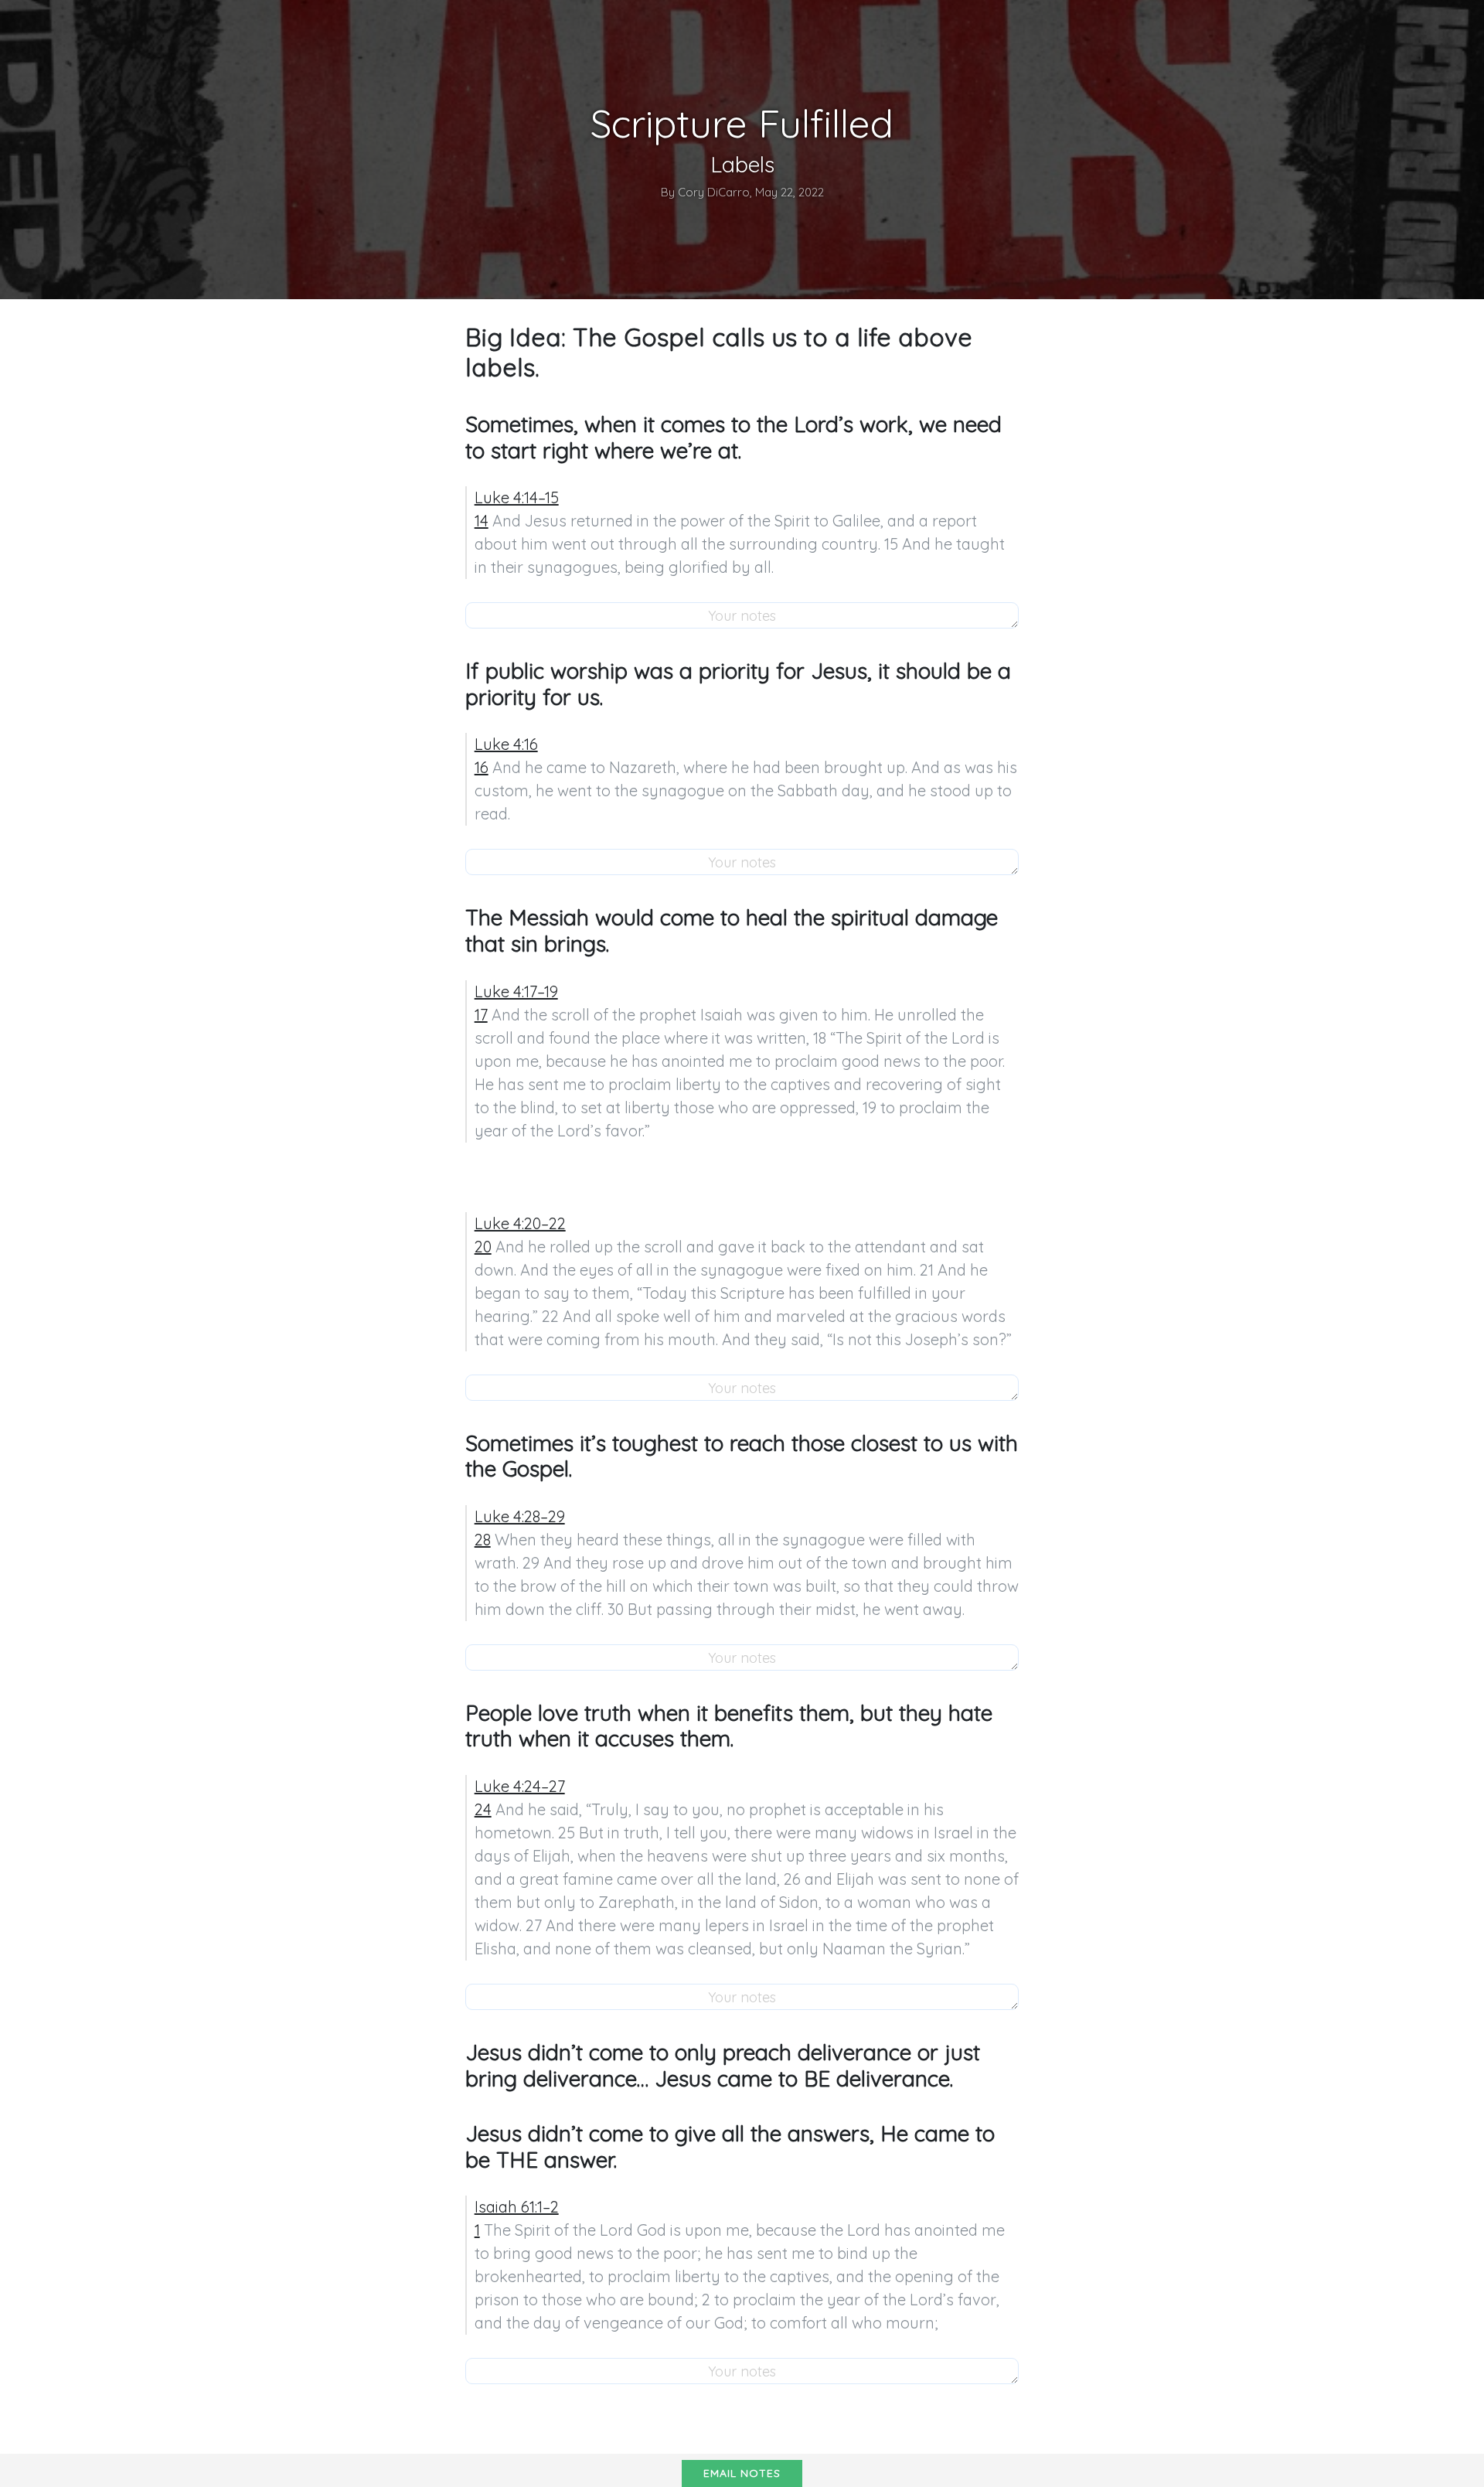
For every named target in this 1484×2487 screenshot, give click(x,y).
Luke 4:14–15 (517, 497)
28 (483, 1540)
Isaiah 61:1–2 (517, 2207)
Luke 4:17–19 (516, 991)
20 (483, 1247)
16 (482, 767)
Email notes (742, 2473)
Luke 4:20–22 (520, 1223)
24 (483, 1809)
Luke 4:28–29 (520, 1516)
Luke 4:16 (506, 744)
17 (481, 1015)
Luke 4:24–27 (520, 1786)
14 (482, 521)
